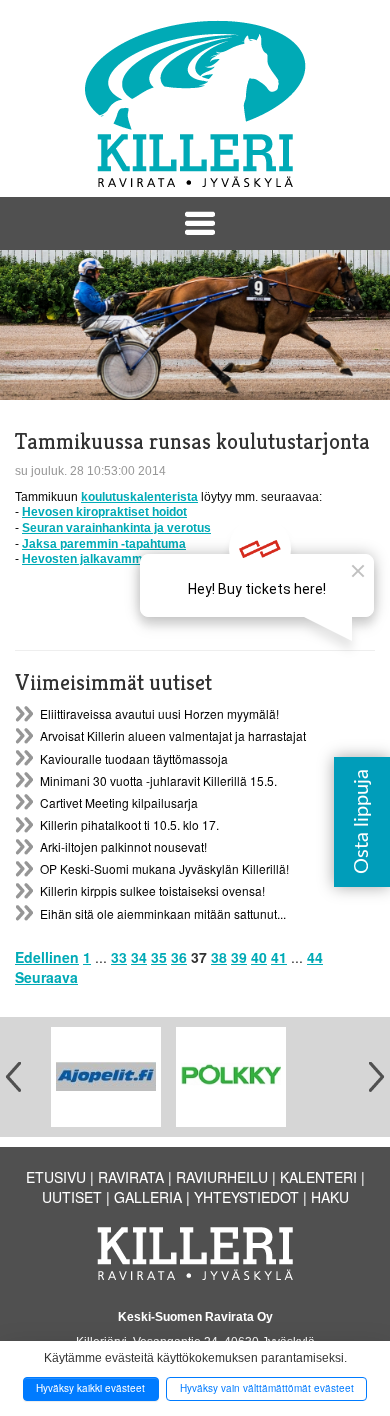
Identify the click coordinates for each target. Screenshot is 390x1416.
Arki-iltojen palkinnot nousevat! (123, 846)
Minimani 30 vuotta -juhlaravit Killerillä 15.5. (158, 780)
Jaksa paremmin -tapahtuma (104, 544)
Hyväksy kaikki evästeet (90, 1388)
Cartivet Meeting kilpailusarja (119, 802)
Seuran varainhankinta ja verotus (116, 528)
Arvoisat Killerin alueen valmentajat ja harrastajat (173, 735)
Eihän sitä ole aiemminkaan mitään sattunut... (163, 913)
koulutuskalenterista (139, 497)
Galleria (148, 1197)
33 (119, 957)
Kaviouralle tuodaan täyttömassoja (134, 758)
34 (139, 957)
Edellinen (47, 957)
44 (315, 957)
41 (279, 957)
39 (239, 957)
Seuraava (46, 977)
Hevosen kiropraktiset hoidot (104, 512)
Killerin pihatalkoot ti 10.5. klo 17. (129, 824)
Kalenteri (318, 1177)
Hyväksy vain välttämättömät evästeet (267, 1388)
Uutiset (72, 1197)
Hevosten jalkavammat (88, 559)
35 (159, 957)
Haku (330, 1197)
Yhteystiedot (246, 1197)
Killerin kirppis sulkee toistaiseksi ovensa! (152, 890)
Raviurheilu (222, 1177)
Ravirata (131, 1177)
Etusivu (56, 1177)
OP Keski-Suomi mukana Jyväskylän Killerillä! (164, 868)
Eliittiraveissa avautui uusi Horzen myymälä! (159, 713)
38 (219, 957)
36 (179, 957)
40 (259, 957)
